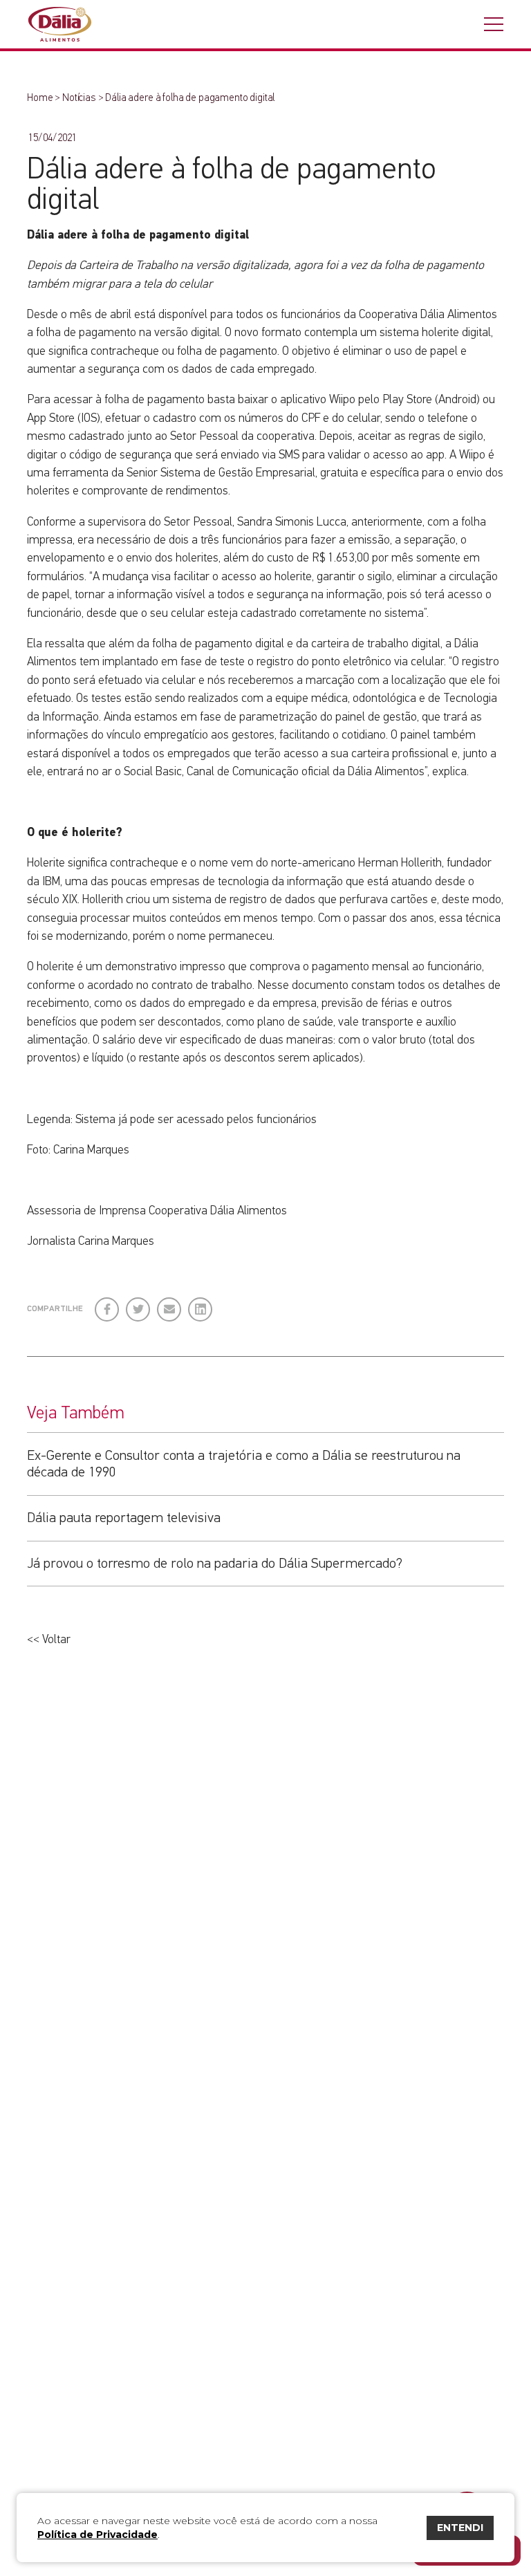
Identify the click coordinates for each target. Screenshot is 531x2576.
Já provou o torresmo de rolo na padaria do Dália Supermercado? (215, 1564)
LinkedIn (201, 1304)
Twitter (139, 1304)
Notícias (79, 98)
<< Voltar (49, 1640)
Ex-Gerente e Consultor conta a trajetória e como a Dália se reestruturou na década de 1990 (244, 1464)
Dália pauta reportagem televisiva (124, 1518)
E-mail (168, 1309)
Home (40, 98)
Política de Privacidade (97, 2535)
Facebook (108, 1304)
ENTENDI (460, 2528)
